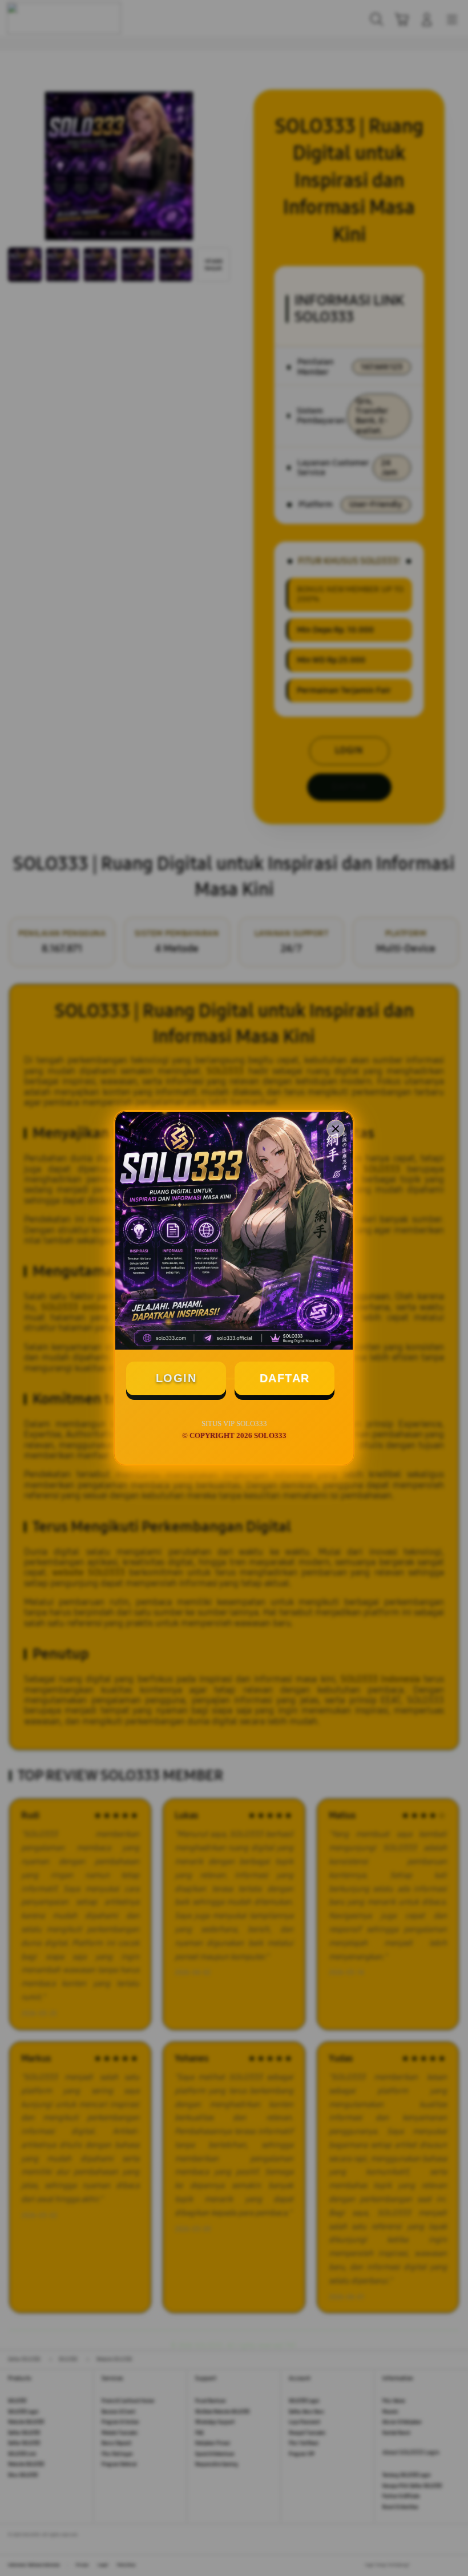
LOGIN (176, 1378)
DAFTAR (285, 1378)
